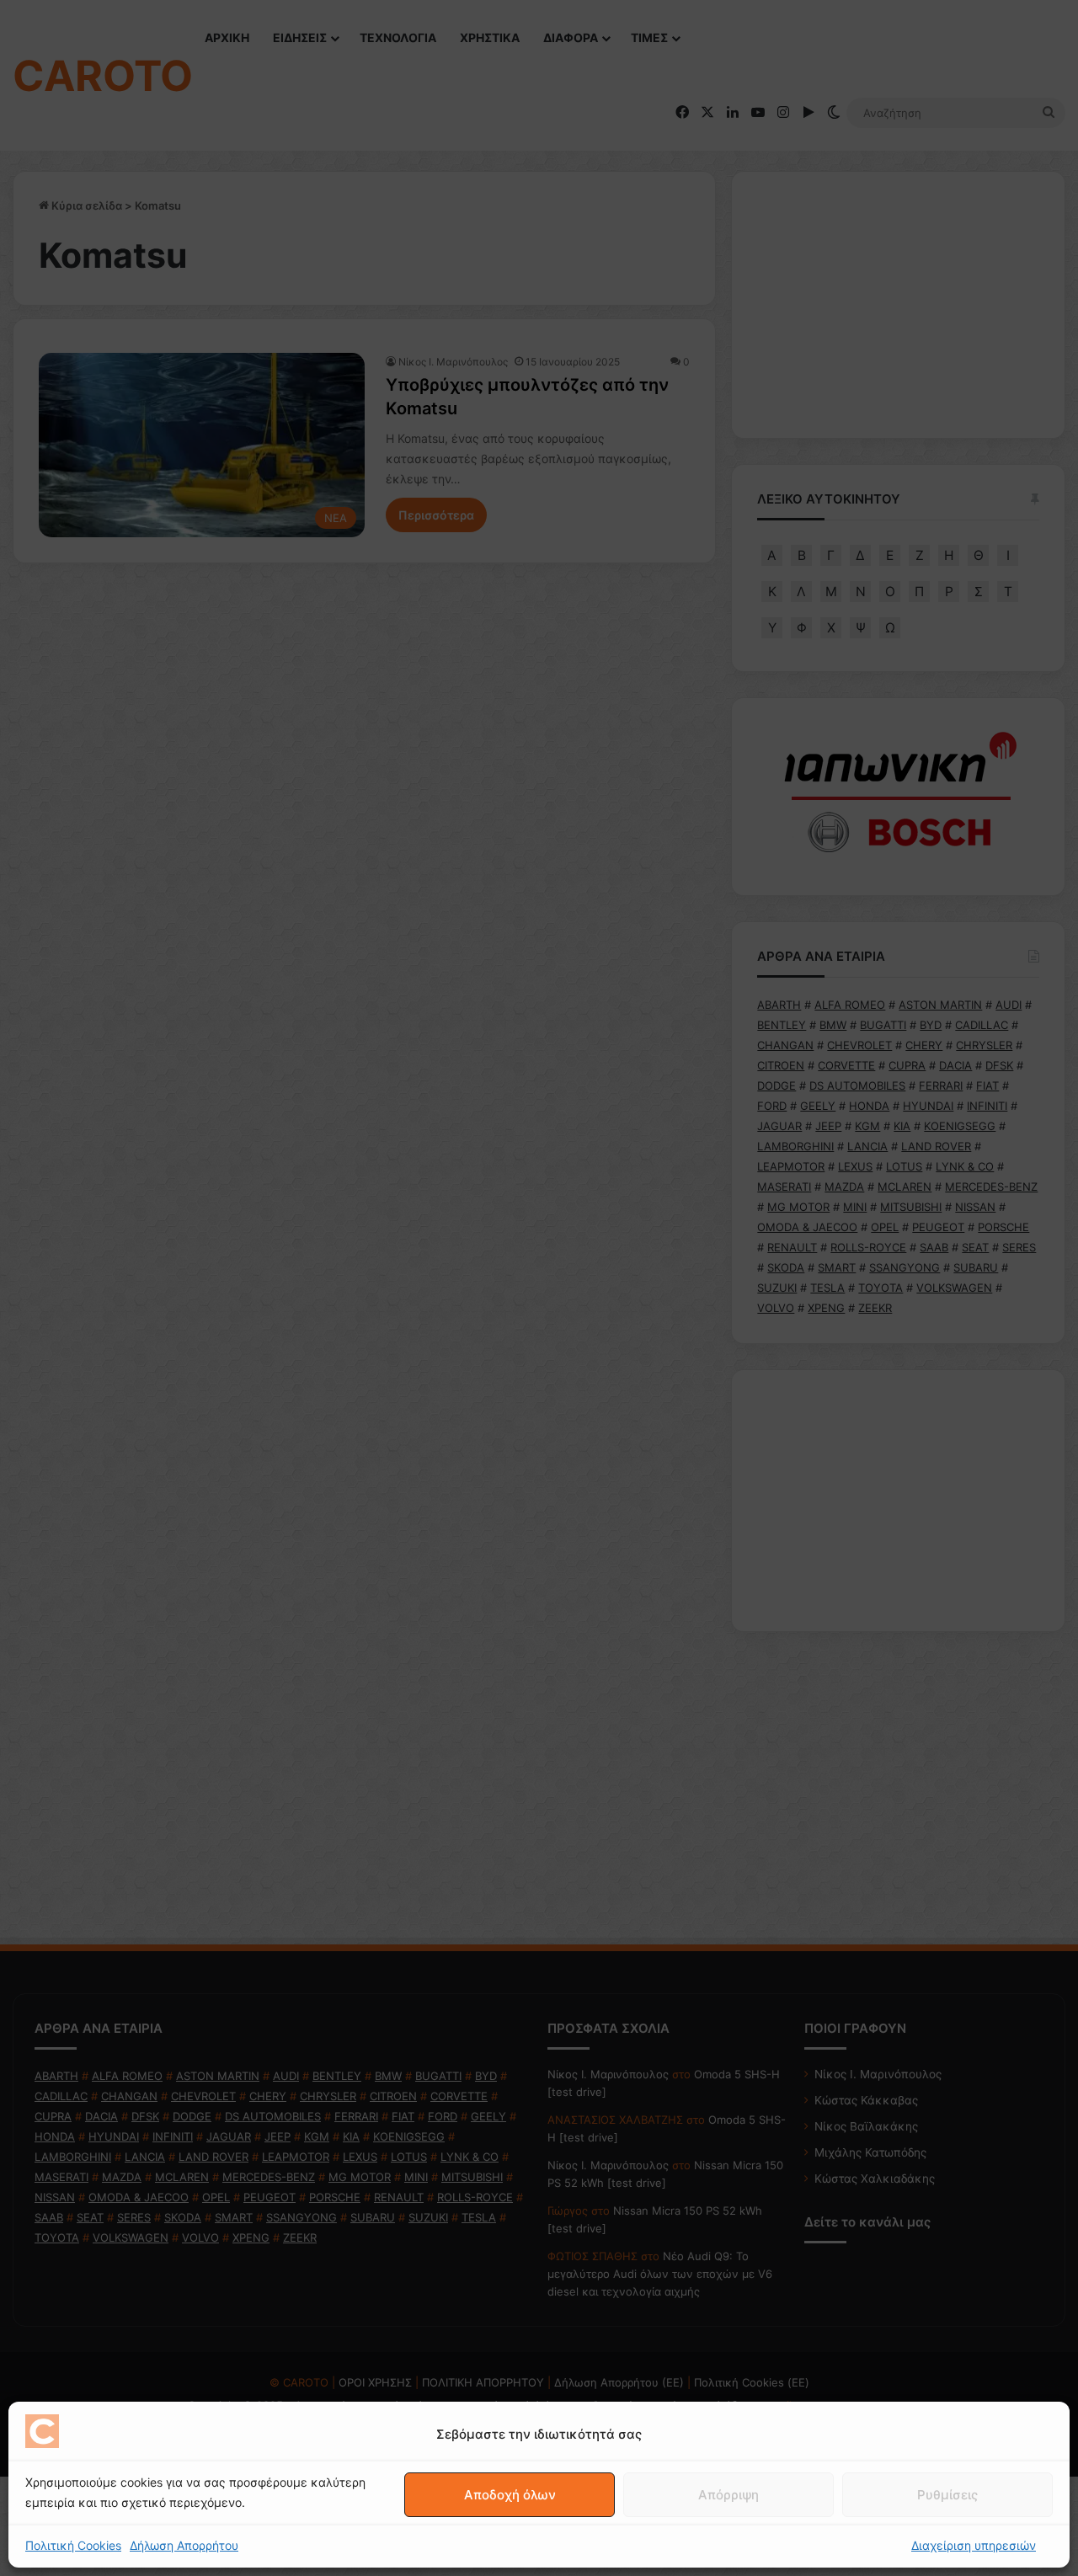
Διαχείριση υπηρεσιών (974, 2545)
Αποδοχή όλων (510, 2495)
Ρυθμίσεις (947, 2495)
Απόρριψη (728, 2495)
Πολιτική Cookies (73, 2545)
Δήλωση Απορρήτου (184, 2545)
